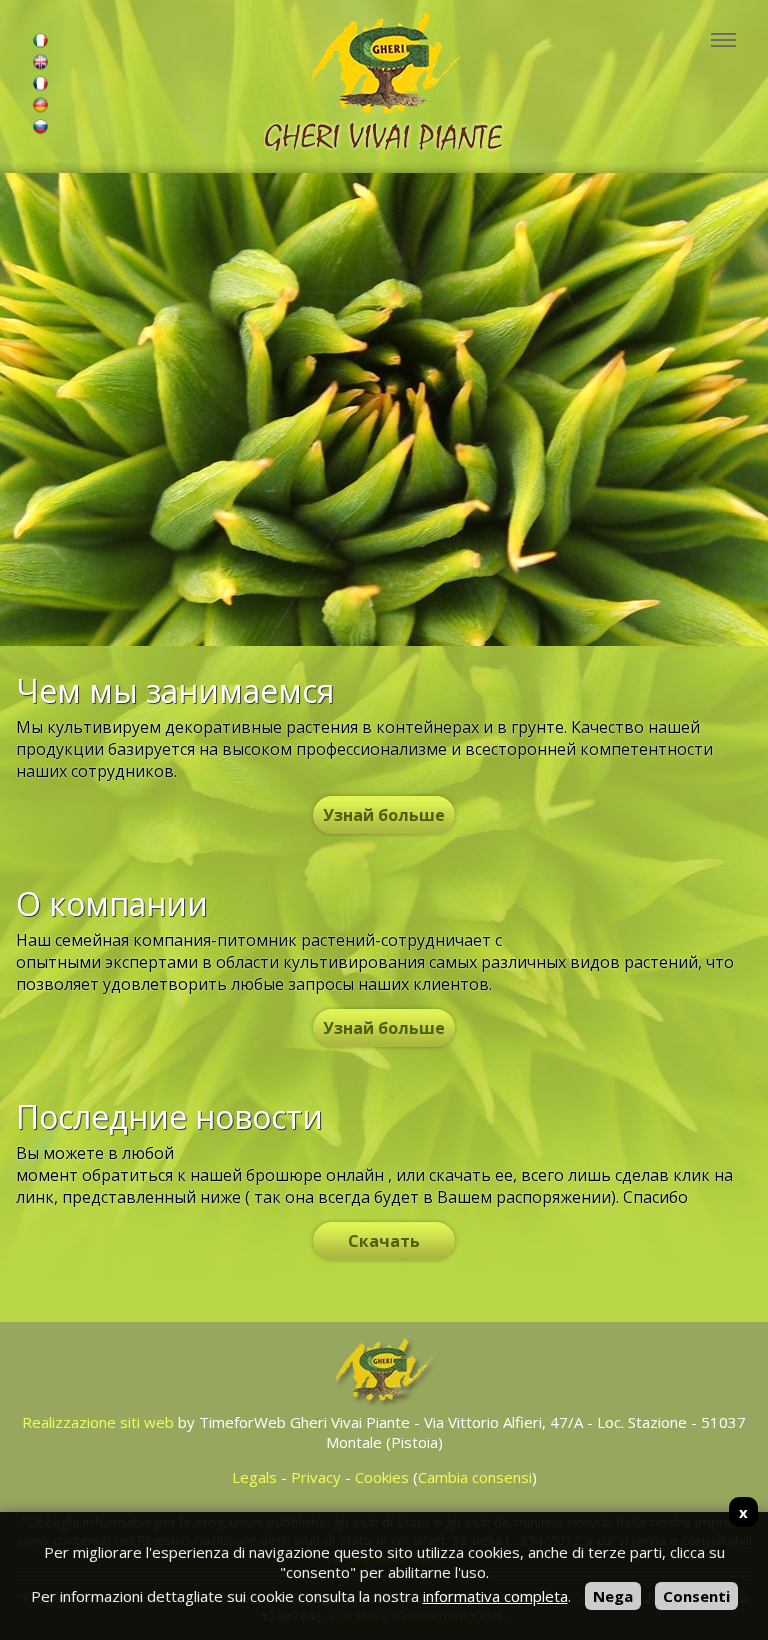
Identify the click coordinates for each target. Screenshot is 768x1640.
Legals (254, 1477)
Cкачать (384, 1241)
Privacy (316, 1477)
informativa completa (495, 1596)
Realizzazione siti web (98, 1422)
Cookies (382, 1477)
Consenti (696, 1596)
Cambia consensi (475, 1477)
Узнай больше (384, 815)
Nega (613, 1596)
